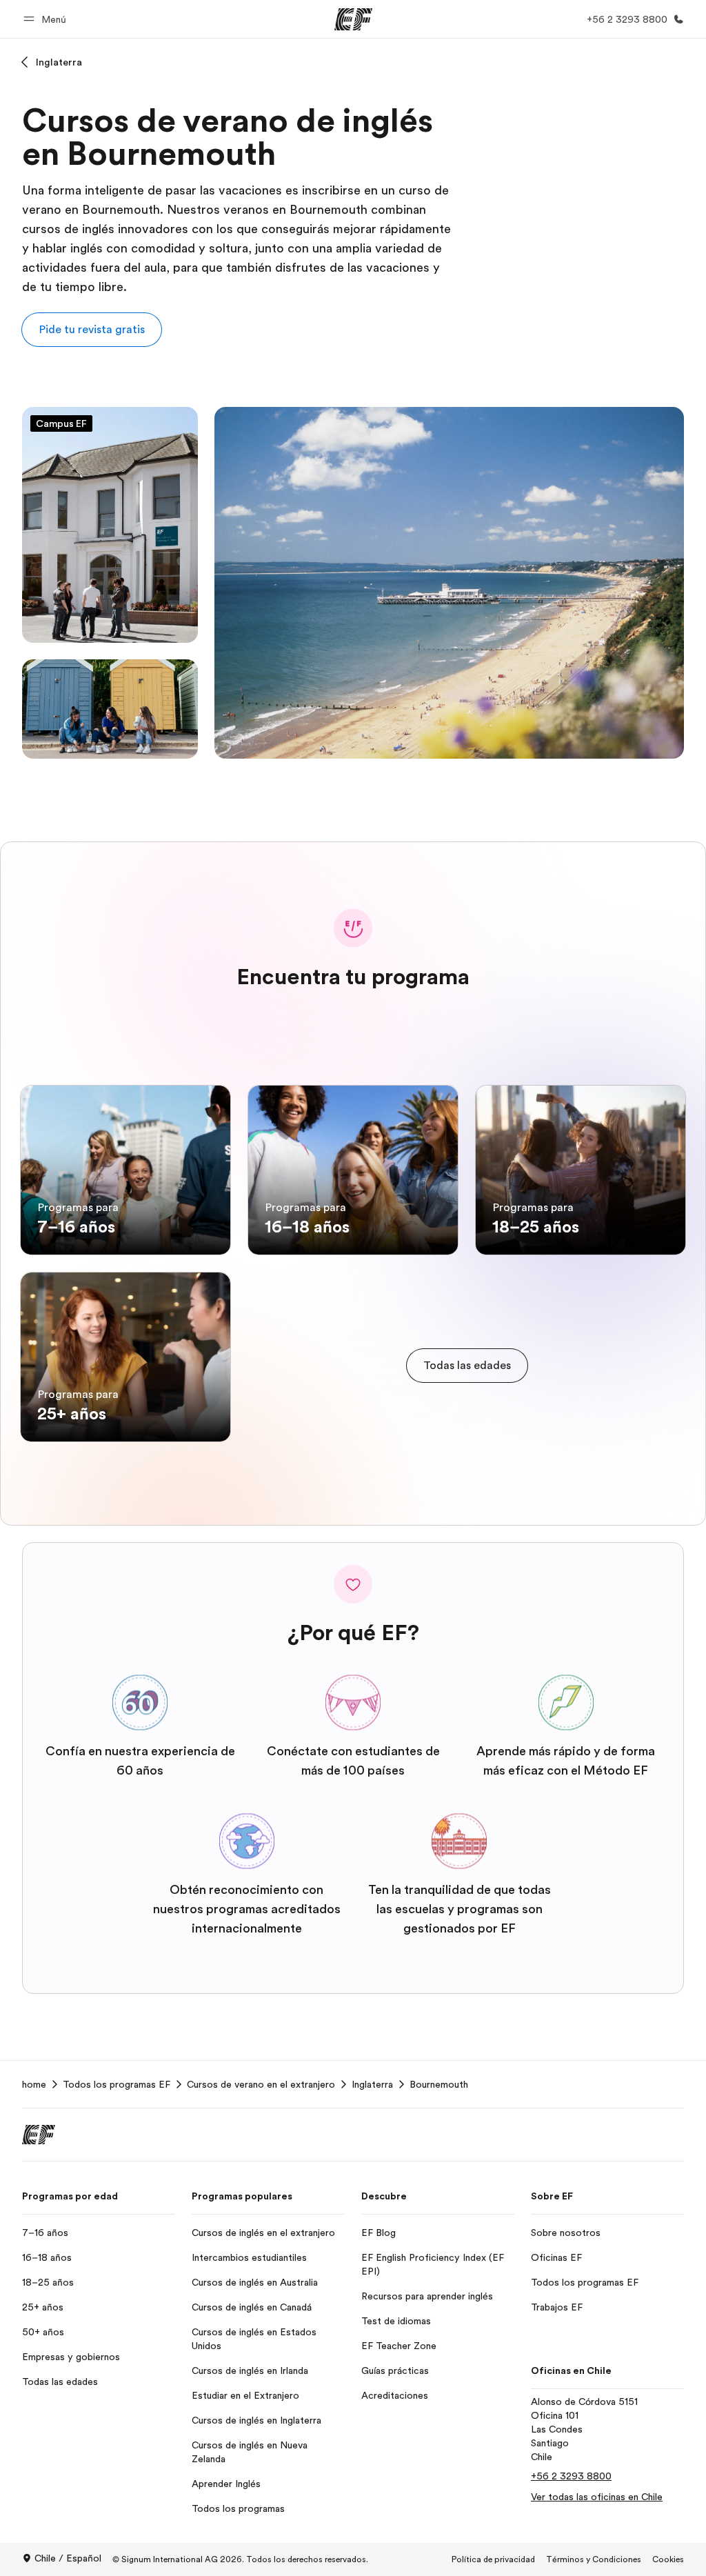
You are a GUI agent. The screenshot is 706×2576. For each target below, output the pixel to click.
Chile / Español (68, 2558)
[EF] (353, 19)
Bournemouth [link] (439, 2084)
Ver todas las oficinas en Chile (597, 2497)
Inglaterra (59, 62)
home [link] (34, 2084)
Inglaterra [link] (372, 2084)
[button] (47, 19)
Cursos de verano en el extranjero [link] (261, 2084)
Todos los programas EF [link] (117, 2084)
